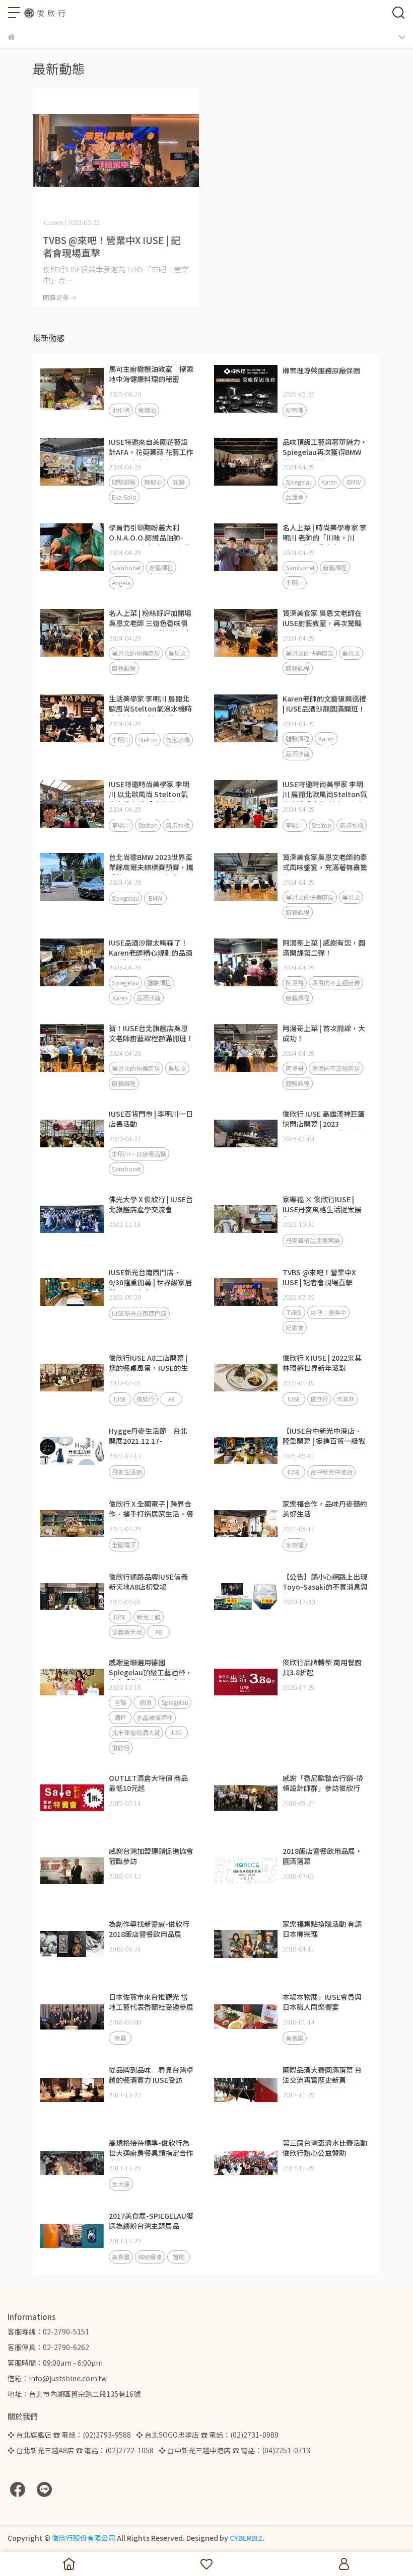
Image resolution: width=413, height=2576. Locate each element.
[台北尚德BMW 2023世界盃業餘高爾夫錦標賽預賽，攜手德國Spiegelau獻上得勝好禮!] (72, 877)
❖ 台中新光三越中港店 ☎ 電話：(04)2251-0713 (234, 2450)
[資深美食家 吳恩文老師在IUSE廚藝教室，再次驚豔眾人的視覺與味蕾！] (246, 633)
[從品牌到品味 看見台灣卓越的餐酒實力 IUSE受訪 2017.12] (72, 2090)
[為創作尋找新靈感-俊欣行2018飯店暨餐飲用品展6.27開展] (72, 1944)
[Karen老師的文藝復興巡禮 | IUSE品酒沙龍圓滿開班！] (246, 719)
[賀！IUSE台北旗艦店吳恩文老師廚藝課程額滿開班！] (72, 1048)
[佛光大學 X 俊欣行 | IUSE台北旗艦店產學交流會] (72, 1219)
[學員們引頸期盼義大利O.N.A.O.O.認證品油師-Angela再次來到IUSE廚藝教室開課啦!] (72, 548)
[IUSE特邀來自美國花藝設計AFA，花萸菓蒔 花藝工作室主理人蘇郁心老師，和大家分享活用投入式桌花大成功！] (72, 462)
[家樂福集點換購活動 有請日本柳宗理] (246, 1944)
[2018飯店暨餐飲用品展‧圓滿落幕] (246, 1871)
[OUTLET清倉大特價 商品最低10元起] (72, 1798)
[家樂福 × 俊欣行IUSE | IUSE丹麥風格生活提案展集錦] (246, 1219)
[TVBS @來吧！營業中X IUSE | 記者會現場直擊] (116, 151)
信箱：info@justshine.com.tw (57, 2378)
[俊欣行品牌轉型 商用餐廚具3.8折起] (246, 1682)
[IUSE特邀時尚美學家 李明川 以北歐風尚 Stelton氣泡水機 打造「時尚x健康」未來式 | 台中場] (72, 804)
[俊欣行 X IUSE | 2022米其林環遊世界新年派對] (246, 1378)
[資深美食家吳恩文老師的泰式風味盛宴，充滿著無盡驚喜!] (246, 877)
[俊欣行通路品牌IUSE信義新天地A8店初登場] (72, 1597)
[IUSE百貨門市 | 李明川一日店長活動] (72, 1134)
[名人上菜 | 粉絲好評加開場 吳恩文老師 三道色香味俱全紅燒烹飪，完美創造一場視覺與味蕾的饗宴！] (72, 633)
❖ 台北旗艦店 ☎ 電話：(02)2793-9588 (69, 2435)
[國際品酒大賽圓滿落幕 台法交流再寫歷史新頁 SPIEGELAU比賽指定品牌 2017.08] (246, 2090)
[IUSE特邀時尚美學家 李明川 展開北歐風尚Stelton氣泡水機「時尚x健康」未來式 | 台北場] (246, 804)
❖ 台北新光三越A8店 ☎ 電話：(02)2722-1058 (81, 2450)
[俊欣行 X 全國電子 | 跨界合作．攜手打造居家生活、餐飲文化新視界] (72, 1524)
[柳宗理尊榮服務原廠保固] (246, 389)
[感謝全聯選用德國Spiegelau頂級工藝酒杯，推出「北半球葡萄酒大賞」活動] (72, 1682)
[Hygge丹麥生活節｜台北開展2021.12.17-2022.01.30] (72, 1451)
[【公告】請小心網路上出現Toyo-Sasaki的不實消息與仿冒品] (246, 1597)
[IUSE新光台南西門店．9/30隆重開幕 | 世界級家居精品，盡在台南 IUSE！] (72, 1292)
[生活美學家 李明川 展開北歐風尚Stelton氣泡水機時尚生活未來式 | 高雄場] (72, 719)
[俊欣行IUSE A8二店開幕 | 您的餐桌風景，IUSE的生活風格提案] (72, 1378)
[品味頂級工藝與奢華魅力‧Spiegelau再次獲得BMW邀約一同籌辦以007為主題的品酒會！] (246, 462)
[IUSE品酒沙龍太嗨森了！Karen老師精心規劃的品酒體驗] (72, 963)
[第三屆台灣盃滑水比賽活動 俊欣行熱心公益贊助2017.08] (246, 2163)
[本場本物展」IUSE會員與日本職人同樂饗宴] (246, 2017)
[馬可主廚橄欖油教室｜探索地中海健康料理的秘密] (72, 389)
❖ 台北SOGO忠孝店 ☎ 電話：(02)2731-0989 (207, 2435)
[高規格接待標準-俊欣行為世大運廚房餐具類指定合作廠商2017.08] (72, 2163)
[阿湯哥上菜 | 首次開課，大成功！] (246, 1048)
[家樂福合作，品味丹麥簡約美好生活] (246, 1524)
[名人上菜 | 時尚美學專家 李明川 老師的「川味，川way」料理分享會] (246, 548)
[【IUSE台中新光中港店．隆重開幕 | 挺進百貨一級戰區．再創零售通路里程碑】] (246, 1451)
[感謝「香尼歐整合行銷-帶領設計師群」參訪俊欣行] (246, 1798)
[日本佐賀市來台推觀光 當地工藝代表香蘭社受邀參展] (72, 2017)
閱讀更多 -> (60, 297)
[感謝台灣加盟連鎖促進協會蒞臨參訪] (72, 1871)
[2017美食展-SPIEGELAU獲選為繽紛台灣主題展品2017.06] (72, 2236)
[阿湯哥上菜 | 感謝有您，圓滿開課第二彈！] (246, 963)
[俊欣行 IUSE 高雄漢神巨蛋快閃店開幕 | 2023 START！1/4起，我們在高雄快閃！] (246, 1134)
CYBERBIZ (246, 2538)
